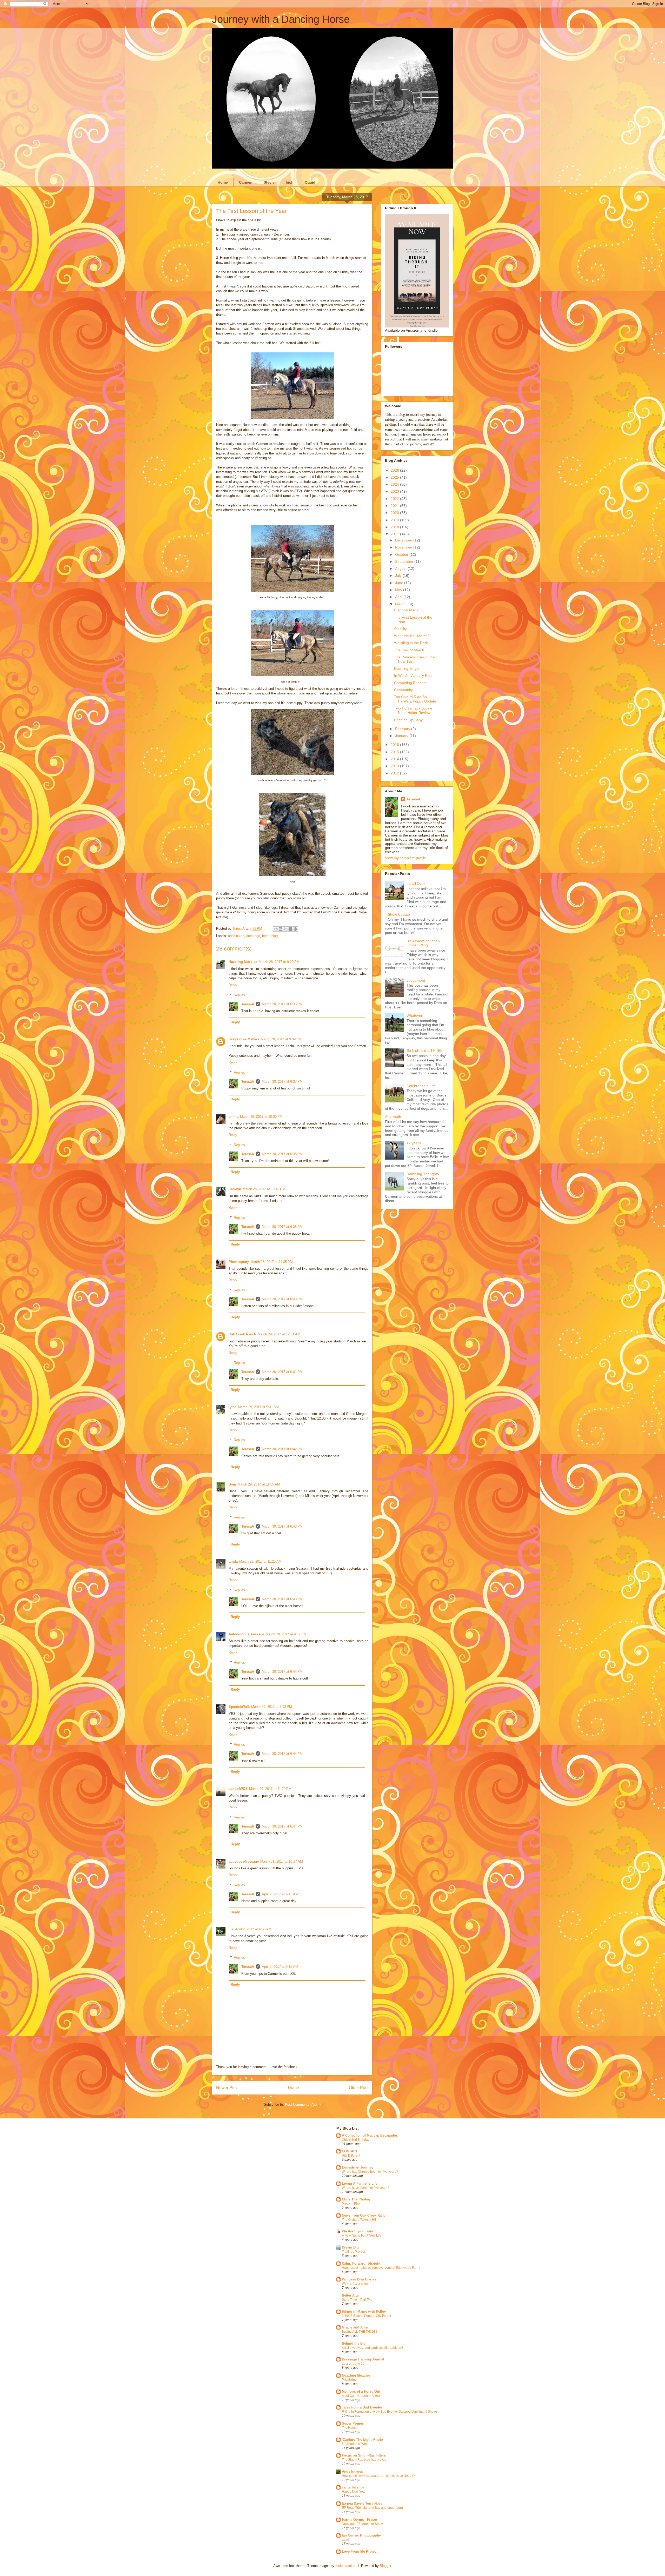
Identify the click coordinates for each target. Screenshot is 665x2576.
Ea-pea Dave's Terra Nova (362, 2503)
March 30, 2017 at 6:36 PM (282, 1004)
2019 (395, 520)
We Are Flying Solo (357, 2231)
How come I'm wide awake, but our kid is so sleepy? (378, 2476)
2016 (395, 745)
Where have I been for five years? (365, 2188)
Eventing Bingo (406, 668)
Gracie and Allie (355, 2327)
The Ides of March (409, 650)
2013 (395, 766)
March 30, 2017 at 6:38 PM (282, 1154)
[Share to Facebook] (290, 929)
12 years (414, 1143)
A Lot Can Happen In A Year (361, 2396)
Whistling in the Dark (411, 643)
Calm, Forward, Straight (361, 2263)
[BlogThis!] (281, 929)
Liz (231, 1929)
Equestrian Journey (358, 2167)
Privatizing (349, 2380)
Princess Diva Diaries (359, 2279)
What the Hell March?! (412, 636)
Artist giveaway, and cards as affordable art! (372, 2348)
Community (403, 690)
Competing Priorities (411, 683)
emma (234, 1117)
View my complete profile (405, 858)
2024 (395, 484)
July (399, 576)
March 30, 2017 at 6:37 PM (282, 1082)
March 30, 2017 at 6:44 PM (282, 1672)
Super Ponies (353, 2423)
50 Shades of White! (356, 2444)
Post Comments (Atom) (303, 2105)
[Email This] (276, 929)
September (405, 561)
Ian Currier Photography (361, 2535)
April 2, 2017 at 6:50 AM (253, 1929)
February (403, 729)
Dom (232, 1484)
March (401, 604)
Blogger (385, 2566)
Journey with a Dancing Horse (281, 19)
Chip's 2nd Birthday (356, 2140)
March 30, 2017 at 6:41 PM (282, 1372)
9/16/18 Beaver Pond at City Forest (366, 2316)
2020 (395, 513)
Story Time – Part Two (357, 2300)
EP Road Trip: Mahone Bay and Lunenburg (372, 2508)
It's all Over (416, 884)
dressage (253, 936)
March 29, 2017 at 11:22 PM (270, 1789)
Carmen (246, 182)
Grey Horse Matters (244, 1039)
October (402, 554)
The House (350, 2428)
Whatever (414, 1015)
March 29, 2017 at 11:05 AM (259, 1484)
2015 (395, 752)
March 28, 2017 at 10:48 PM (264, 1189)
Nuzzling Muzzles (243, 962)
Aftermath (393, 1116)
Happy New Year (354, 2492)
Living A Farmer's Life (360, 2183)
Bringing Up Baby (408, 720)
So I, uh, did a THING (424, 1051)
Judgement (416, 980)
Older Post (359, 2088)
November (404, 547)
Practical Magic (407, 610)
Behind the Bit (353, 2343)
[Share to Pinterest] (295, 929)
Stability (400, 629)
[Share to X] (285, 929)
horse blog (270, 936)
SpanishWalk (239, 1707)
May (399, 590)
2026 (395, 470)
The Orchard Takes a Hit (359, 2220)
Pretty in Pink (351, 2204)
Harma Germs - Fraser (360, 2520)
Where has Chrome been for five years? (370, 2172)
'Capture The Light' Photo (362, 2440)
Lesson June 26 (353, 2364)
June (400, 583)
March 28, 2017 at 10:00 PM (261, 1117)
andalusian (236, 936)
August (401, 568)
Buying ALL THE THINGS (360, 2332)
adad (345, 2540)
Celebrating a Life (421, 1086)
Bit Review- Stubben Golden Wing (423, 943)
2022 (395, 499)
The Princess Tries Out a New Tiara (414, 659)
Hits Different (351, 2156)
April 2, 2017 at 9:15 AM (280, 1894)
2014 (395, 759)
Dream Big (350, 2247)
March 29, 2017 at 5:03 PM (272, 1707)
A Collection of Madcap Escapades (370, 2135)
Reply (233, 985)
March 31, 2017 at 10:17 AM (282, 1861)
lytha (232, 1407)
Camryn (235, 1189)
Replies (239, 995)
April (399, 597)
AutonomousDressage (246, 1634)
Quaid (310, 182)
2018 (395, 527)
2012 (395, 773)
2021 (395, 506)
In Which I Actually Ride (413, 675)
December (404, 540)
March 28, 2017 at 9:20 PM (279, 962)
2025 (395, 477)
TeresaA (248, 1004)
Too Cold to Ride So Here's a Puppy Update (415, 699)
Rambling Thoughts (423, 1174)
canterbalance (353, 2487)
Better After (351, 2295)
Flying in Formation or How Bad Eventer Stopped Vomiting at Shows (390, 2412)
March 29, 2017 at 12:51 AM (279, 1334)
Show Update (399, 914)
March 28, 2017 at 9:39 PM (281, 1039)
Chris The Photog (356, 2199)
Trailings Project (353, 2252)
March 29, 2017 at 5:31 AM (258, 1407)
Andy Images (352, 2471)
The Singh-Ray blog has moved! (365, 2460)
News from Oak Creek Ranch (365, 2215)
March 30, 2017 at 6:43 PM (282, 1526)
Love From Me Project (360, 2551)
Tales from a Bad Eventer (362, 2407)
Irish (290, 182)
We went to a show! (355, 2284)
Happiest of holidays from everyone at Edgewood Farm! (381, 2268)
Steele (269, 182)
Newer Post (227, 2088)
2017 (395, 534)
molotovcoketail (347, 2566)
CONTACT (350, 2151)
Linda (233, 1561)
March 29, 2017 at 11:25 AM (260, 1561)
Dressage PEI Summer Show (362, 2524)
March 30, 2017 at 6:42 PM (282, 1449)
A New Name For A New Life (362, 2236)
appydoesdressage (244, 1861)
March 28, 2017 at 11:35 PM (272, 1262)
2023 (395, 491)
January (402, 736)
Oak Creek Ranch (242, 1334)
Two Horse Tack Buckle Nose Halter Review (413, 710)
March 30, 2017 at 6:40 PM (282, 1299)
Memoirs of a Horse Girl (361, 2391)
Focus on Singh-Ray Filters (364, 2455)
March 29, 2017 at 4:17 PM (286, 1634)
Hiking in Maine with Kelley (364, 2311)
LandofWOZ (238, 1789)
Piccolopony (239, 1262)
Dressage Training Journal (363, 2359)
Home (223, 182)
